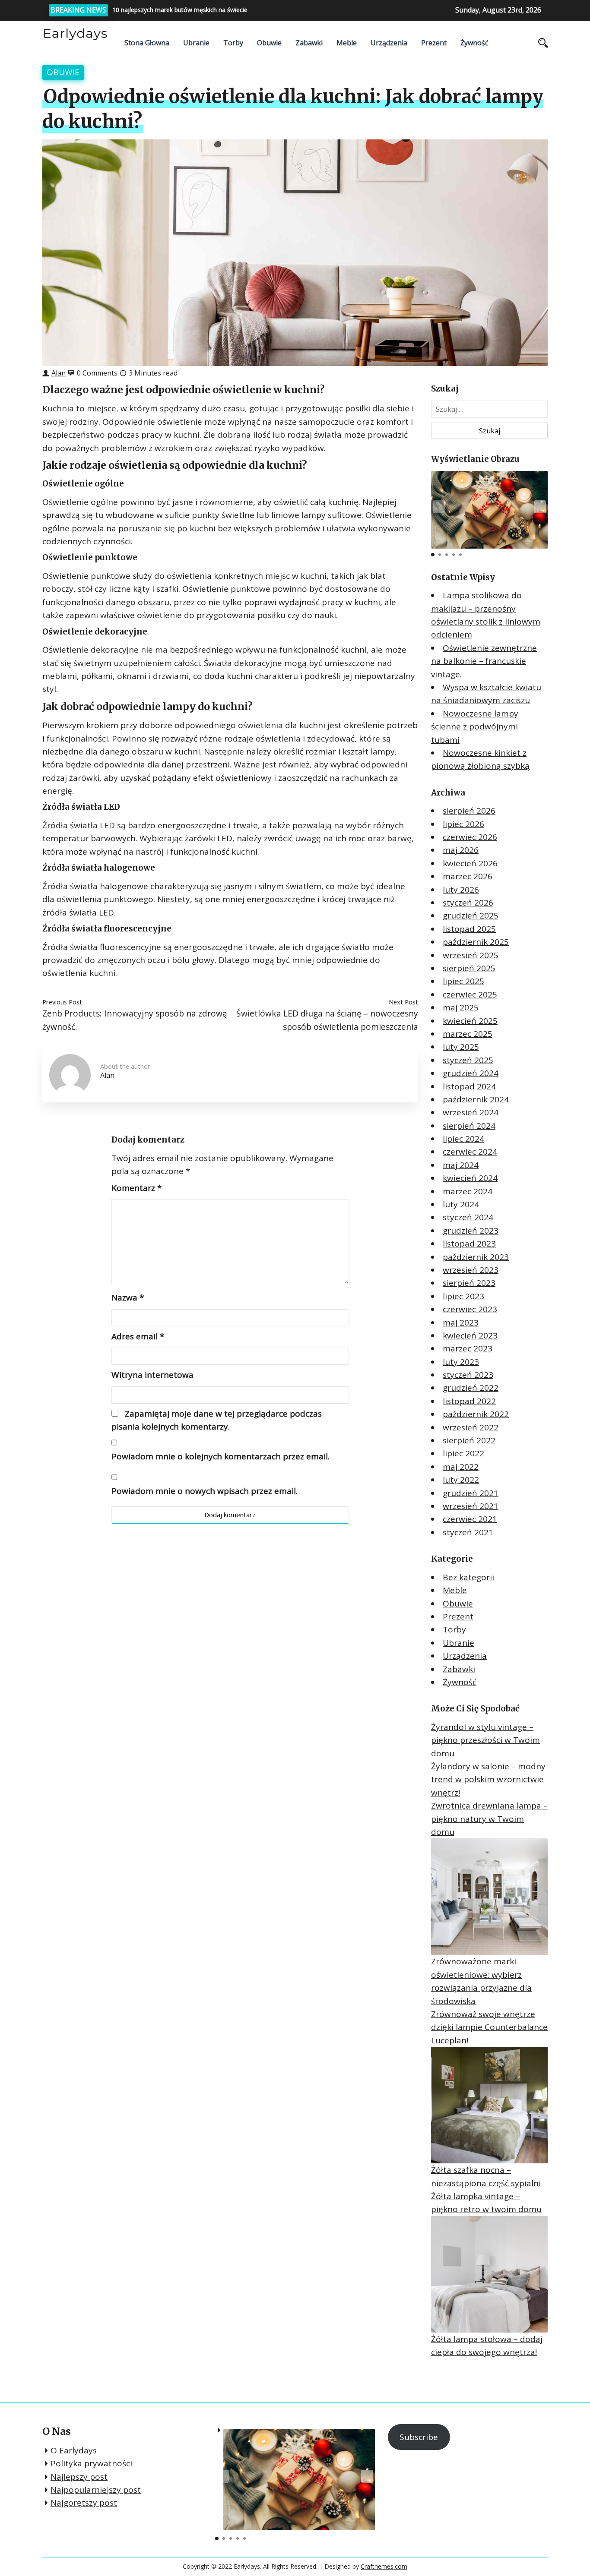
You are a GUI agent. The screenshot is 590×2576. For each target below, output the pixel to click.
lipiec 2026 (463, 824)
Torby (233, 43)
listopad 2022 (469, 1401)
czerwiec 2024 (470, 1152)
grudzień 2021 (471, 1493)
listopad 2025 (469, 929)
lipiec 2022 (463, 1453)
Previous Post (62, 1002)
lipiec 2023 (463, 1296)
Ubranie (196, 43)
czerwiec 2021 (470, 1519)
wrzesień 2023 (471, 1270)
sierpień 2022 (469, 1440)
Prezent (434, 43)
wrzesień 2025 (471, 955)
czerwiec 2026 (470, 837)
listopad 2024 (469, 1086)
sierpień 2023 (469, 1283)
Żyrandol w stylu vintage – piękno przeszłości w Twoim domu (485, 1740)
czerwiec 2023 (470, 1309)
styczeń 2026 (468, 903)
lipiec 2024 (463, 1139)
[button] (540, 507)
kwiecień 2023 (470, 1335)
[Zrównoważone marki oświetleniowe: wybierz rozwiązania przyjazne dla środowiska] (489, 1897)
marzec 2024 (468, 1191)
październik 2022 (476, 1414)
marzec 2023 (468, 1348)
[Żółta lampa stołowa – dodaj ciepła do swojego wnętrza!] (489, 2274)
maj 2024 (461, 1165)
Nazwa (128, 1297)
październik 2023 (476, 1257)
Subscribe (419, 2437)
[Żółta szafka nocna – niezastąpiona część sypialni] (489, 2105)
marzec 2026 (468, 876)
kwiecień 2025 (470, 1021)
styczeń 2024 (468, 1217)
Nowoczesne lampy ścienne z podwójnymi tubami (475, 727)
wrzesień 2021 (471, 1506)
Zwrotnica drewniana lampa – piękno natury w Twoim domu (489, 1819)
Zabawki (309, 43)
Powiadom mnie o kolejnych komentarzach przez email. (220, 1456)
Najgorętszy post (84, 2503)
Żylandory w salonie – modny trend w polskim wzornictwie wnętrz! (488, 1779)
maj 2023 (461, 1323)
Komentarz (136, 1188)
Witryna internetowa (152, 1375)
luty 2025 (461, 1047)
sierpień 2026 (469, 811)
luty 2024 (461, 1204)
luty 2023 (461, 1362)
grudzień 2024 (471, 1073)
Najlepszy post (79, 2477)
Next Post (403, 1002)
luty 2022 (461, 1480)
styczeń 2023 (468, 1375)
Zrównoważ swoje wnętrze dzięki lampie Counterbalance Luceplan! (489, 2027)
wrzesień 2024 (471, 1112)
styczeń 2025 (468, 1060)
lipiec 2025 (463, 981)
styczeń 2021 (468, 1532)
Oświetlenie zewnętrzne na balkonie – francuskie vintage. (484, 661)
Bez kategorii (468, 1577)
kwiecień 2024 (470, 1178)
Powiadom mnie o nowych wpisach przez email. (205, 1491)
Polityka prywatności (91, 2463)
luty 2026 (461, 890)
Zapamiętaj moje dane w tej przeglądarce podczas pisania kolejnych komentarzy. (217, 1420)
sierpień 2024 (469, 1126)
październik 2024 (476, 1099)
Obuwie (269, 43)
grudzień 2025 (471, 915)
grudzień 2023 (471, 1231)
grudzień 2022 (471, 1388)
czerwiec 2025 (470, 994)
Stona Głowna (147, 43)
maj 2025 (461, 1007)
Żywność (474, 43)
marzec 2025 (468, 1034)
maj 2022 (461, 1467)
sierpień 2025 (469, 968)
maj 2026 (461, 850)
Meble (347, 43)
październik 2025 (476, 942)
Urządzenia (389, 43)
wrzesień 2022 (471, 1427)
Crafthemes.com (384, 2566)
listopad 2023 (469, 1244)
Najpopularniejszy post (96, 2490)
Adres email (138, 1336)
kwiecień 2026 (470, 863)
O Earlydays (74, 2450)
